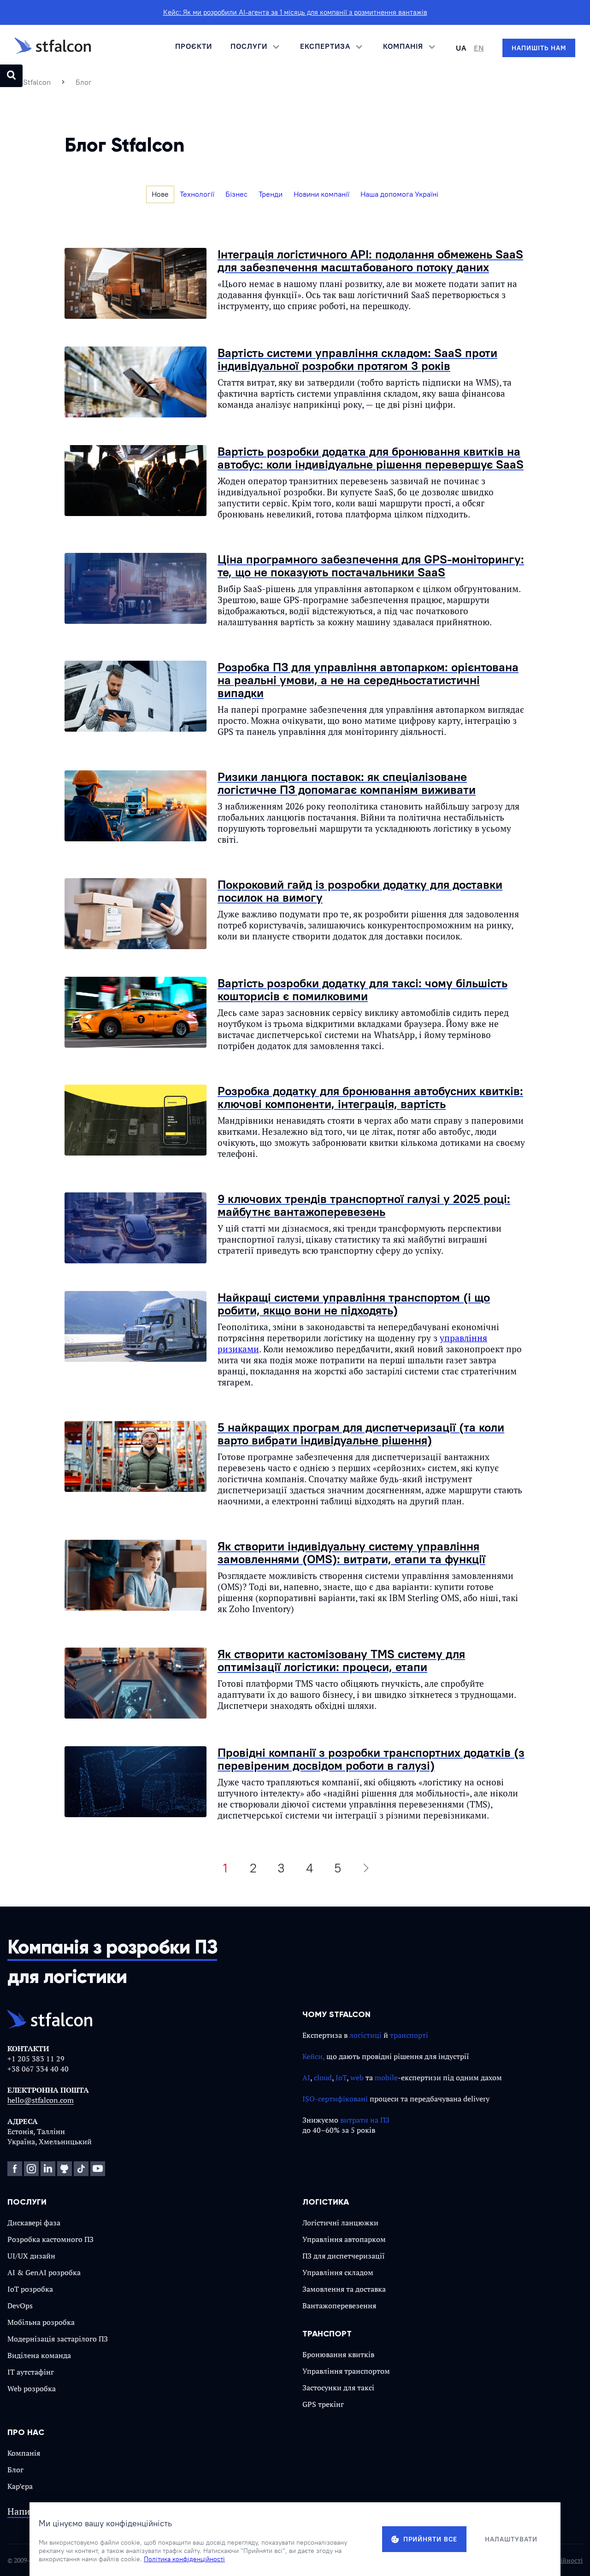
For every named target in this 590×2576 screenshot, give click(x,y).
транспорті (409, 2035)
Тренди (271, 194)
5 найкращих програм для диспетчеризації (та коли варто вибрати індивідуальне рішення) (361, 1434)
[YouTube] (98, 2169)
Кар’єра (20, 2486)
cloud (323, 2077)
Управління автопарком (344, 2239)
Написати (28, 2512)
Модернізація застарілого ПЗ (58, 2339)
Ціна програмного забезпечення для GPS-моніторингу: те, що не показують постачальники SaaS (371, 566)
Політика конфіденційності (540, 2560)
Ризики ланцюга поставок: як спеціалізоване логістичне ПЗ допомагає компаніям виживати (347, 783)
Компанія (24, 2453)
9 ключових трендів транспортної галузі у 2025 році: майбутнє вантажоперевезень (364, 1205)
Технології (197, 194)
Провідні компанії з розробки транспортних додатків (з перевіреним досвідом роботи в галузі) (371, 1759)
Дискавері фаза (34, 2223)
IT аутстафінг (31, 2372)
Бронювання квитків (338, 2354)
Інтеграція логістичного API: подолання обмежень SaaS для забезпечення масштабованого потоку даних (370, 261)
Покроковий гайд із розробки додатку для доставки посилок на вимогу (360, 891)
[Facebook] (15, 2169)
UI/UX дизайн (31, 2256)
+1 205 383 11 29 (36, 2059)
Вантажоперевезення (339, 2306)
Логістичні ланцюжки (340, 2223)
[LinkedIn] (48, 2169)
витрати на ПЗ (365, 2120)
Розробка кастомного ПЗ (50, 2239)
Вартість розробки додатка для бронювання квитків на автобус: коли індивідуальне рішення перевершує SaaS (371, 458)
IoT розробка (30, 2289)
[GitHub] (65, 2169)
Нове (160, 194)
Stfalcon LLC (65, 2560)
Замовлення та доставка (344, 2289)
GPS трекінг (323, 2404)
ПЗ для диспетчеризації (344, 2256)
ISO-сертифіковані (335, 2099)
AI (306, 2077)
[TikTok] (81, 2169)
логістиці (366, 2035)
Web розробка (32, 2388)
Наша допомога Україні (399, 194)
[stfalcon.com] (53, 48)
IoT (341, 2077)
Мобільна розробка (41, 2322)
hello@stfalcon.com (41, 2100)
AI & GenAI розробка (44, 2272)
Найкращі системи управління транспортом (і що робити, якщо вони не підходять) (354, 1304)
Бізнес (236, 194)
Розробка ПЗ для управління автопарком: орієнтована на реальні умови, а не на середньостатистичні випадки (368, 680)
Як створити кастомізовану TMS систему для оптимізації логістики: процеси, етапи (341, 1660)
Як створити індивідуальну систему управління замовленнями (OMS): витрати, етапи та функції (351, 1552)
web (357, 2077)
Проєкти (194, 46)
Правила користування (456, 2560)
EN (479, 48)
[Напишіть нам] (539, 48)
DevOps (20, 2306)
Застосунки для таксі (338, 2388)
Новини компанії (322, 194)
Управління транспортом (346, 2371)
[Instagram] (31, 2169)
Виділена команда (39, 2355)
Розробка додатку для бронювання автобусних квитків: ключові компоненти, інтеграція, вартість (370, 1097)
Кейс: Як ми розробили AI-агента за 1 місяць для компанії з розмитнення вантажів (295, 12)
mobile (386, 2077)
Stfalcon (37, 82)
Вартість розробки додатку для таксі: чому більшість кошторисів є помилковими (363, 989)
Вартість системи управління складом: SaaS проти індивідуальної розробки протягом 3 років (357, 359)
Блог (15, 2470)
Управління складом (338, 2272)
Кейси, (313, 2056)
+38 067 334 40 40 (38, 2069)
